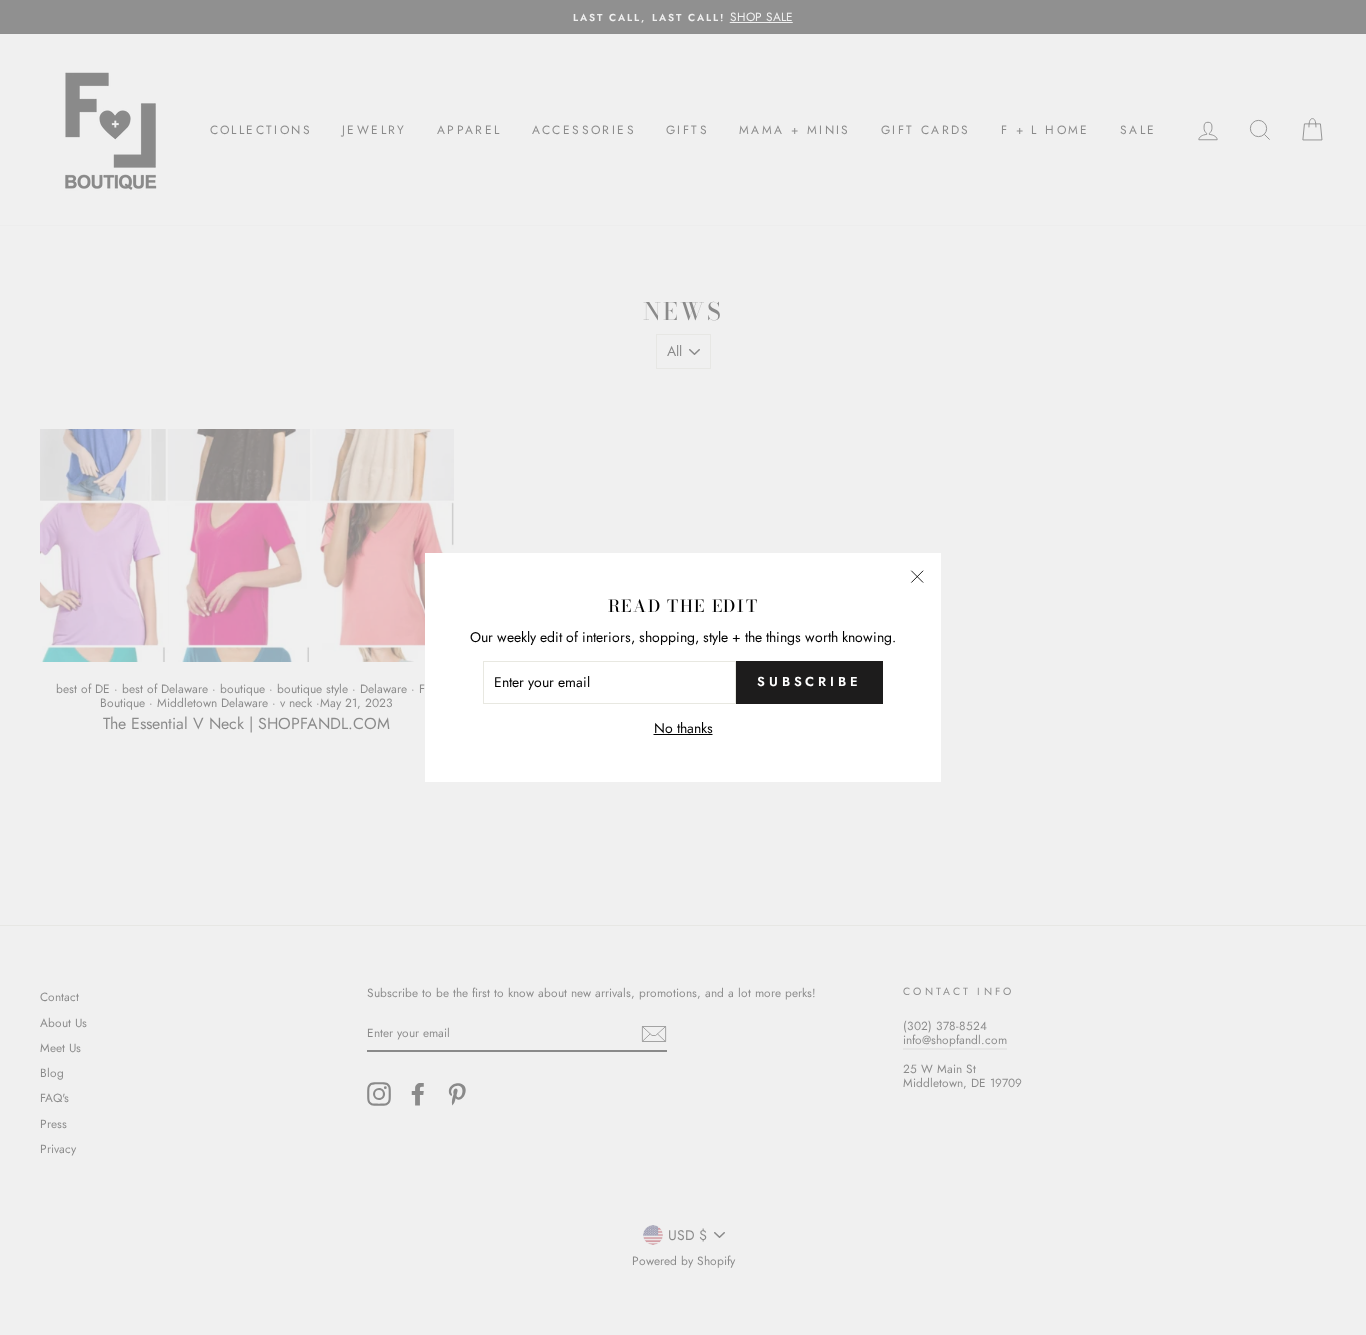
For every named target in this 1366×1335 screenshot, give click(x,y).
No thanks (683, 728)
